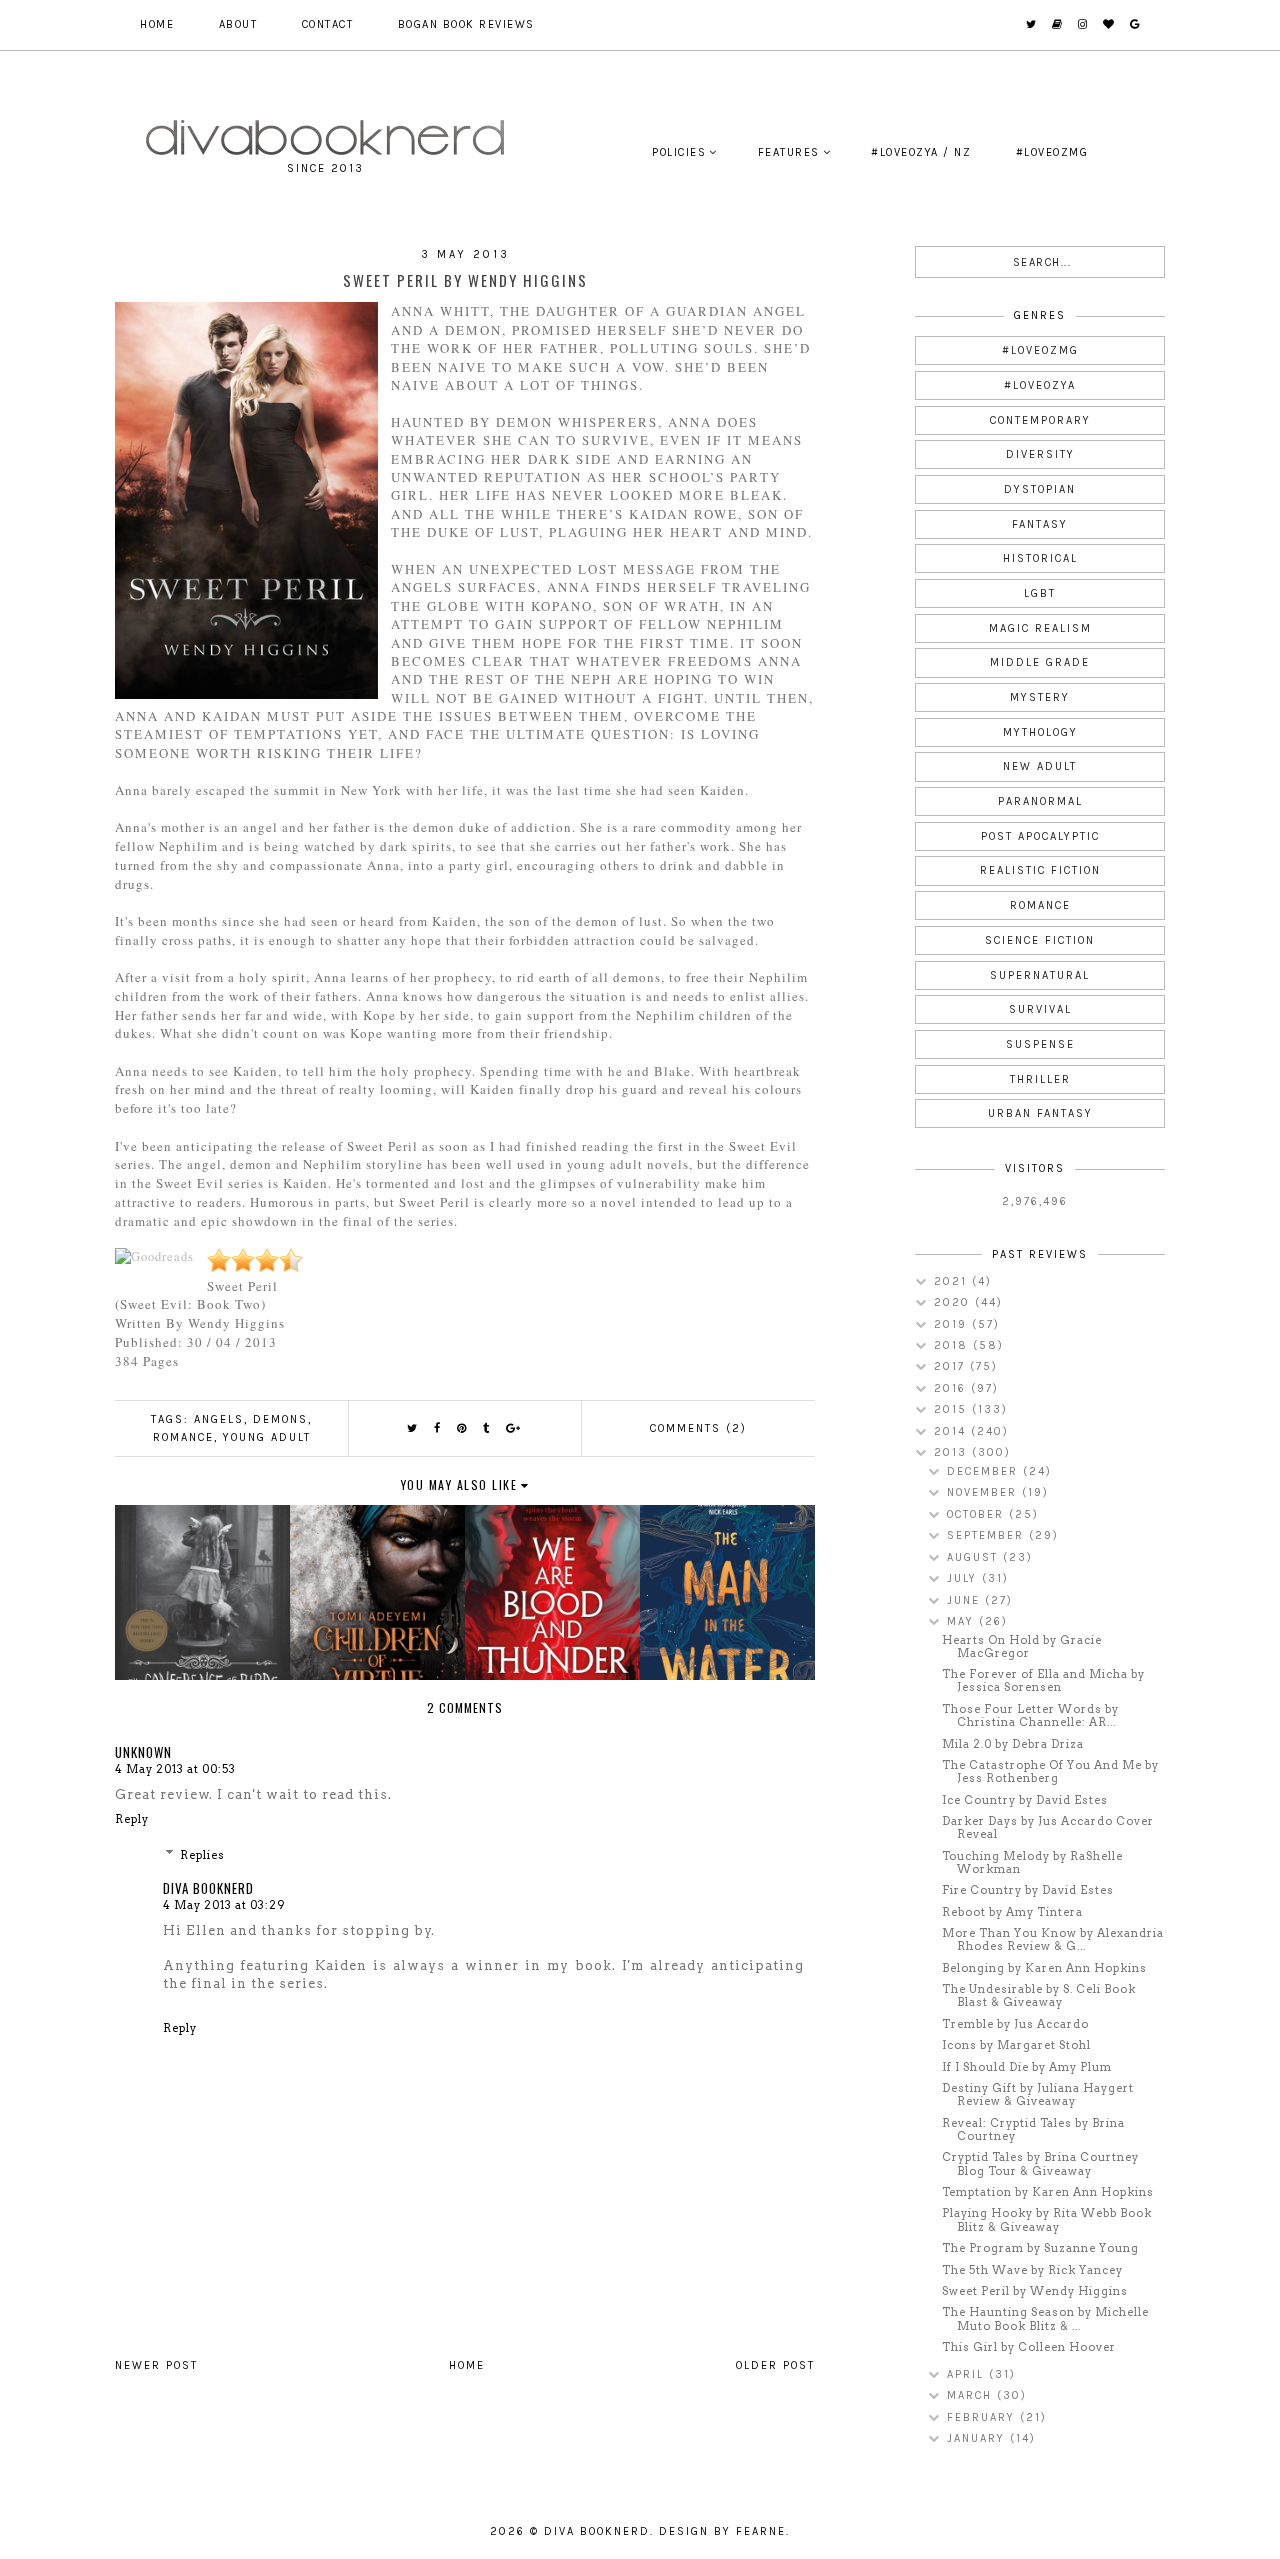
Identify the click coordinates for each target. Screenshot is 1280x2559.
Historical (1040, 558)
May (963, 1621)
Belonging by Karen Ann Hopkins (1044, 1968)
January (978, 2438)
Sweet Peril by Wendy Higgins (1035, 2291)
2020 (954, 1302)
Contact (328, 24)
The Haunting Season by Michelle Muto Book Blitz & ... (1045, 2318)
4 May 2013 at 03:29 (224, 1905)
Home (157, 24)
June (966, 1600)
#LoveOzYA (1040, 385)
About (238, 24)
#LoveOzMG (1052, 152)
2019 (953, 1324)
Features (789, 152)
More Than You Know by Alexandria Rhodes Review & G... (1053, 1939)
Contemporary (1040, 420)
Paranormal (1040, 801)
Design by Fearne (722, 2531)
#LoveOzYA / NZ (921, 152)
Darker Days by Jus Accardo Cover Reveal (1048, 1827)
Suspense (1040, 1044)
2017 (952, 1366)
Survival (1040, 1009)
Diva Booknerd (208, 1888)
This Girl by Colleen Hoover (1029, 2347)
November (984, 1492)
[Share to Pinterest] (462, 1428)
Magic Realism (1040, 628)
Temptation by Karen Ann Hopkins (1048, 2192)
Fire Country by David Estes (1028, 1890)
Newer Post (156, 2365)
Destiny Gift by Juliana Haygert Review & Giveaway (1038, 2094)
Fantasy (1040, 524)
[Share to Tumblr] (487, 1428)
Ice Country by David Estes (1025, 1800)
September (988, 1535)
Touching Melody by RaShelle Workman (1032, 1862)
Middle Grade (1040, 662)
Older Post (775, 2365)
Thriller (1040, 1079)
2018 (953, 1345)
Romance (183, 1437)
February (983, 2417)
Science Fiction (1040, 940)
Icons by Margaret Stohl (1016, 2045)
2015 (953, 1409)
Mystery (1040, 697)
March (972, 2395)
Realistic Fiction (1040, 870)
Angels (219, 1419)
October (978, 1514)
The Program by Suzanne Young (1040, 2248)
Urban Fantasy (1040, 1113)
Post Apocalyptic (1040, 836)
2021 (953, 1281)
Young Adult (267, 1437)
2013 (953, 1452)
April (968, 2374)
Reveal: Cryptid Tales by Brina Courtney (1033, 2129)
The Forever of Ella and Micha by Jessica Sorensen (1043, 1680)
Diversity (1040, 454)
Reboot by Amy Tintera (1012, 1912)
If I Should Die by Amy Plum (1027, 2067)
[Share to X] (413, 1428)
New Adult (1040, 766)
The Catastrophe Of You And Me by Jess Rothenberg (1050, 1771)
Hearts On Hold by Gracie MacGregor (1022, 1646)
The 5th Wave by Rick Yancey (1032, 2270)
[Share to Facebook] (438, 1428)
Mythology (1040, 732)
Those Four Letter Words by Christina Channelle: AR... (1030, 1715)
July (964, 1578)
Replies (202, 1855)
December (985, 1471)
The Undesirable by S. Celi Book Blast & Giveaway (1039, 1995)
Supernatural (1040, 975)
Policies (679, 152)
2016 (952, 1388)
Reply (132, 1819)
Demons (280, 1419)
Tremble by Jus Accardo (1015, 2024)
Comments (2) (698, 1428)
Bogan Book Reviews (466, 24)
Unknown (143, 1752)
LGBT (1040, 593)
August (975, 1557)
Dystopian (1040, 489)
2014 (952, 1431)
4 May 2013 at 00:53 (175, 1769)
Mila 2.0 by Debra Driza (1013, 1744)
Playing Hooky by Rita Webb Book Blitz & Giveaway (1047, 2219)
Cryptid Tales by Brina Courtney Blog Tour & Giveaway (1040, 2163)
